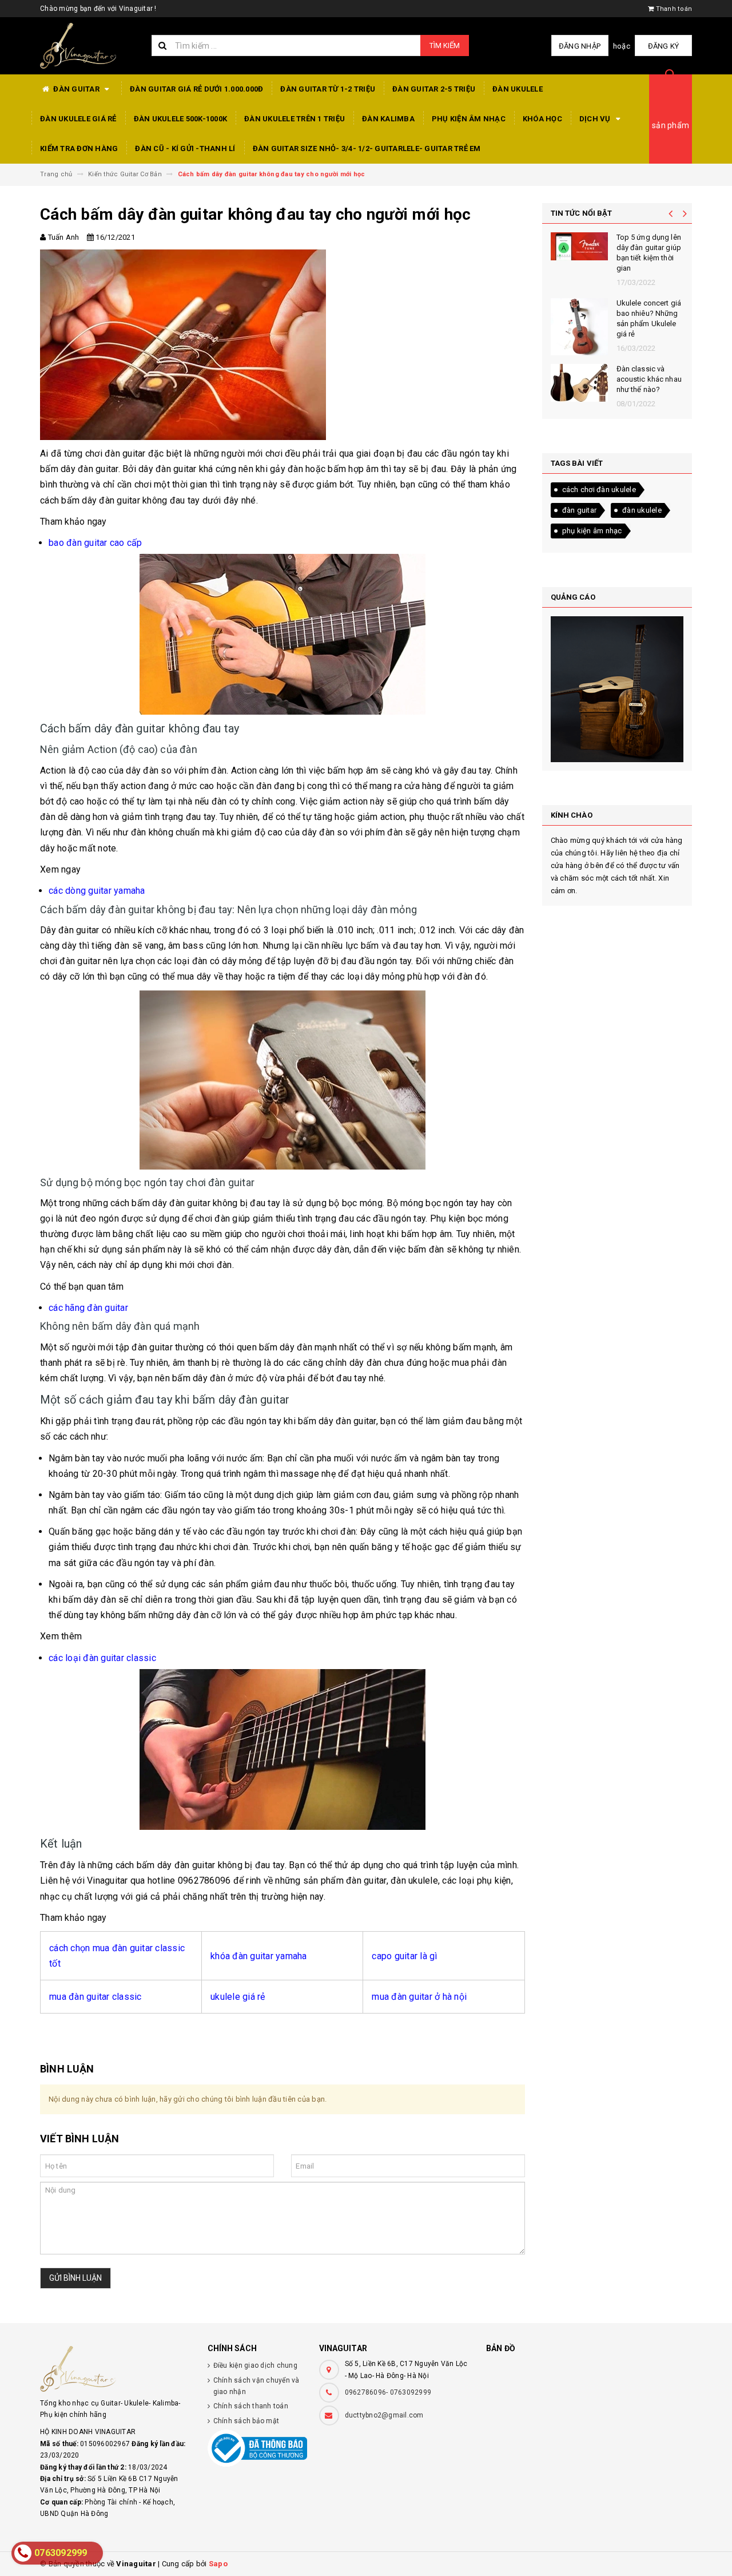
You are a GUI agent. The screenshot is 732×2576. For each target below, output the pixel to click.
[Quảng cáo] (617, 689)
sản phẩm (671, 125)
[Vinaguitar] (115, 2369)
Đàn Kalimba (388, 119)
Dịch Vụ (596, 119)
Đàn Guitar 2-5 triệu (434, 89)
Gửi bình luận (75, 2278)
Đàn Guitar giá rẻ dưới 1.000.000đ (196, 89)
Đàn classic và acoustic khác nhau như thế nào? (649, 379)
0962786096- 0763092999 (388, 2392)
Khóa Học (542, 119)
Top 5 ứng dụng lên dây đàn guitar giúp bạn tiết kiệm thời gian (649, 253)
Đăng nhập (580, 46)
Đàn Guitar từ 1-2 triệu (328, 89)
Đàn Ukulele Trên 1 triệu (295, 119)
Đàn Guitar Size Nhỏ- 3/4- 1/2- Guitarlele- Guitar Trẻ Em (367, 148)
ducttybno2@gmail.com (384, 2415)
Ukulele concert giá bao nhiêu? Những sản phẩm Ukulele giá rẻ (649, 319)
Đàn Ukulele (518, 89)
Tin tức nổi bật (582, 213)
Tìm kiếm (445, 45)
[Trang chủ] (87, 46)
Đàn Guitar (76, 89)
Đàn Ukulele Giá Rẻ (78, 119)
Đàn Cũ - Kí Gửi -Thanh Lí (185, 148)
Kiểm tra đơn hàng (79, 148)
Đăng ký (664, 46)
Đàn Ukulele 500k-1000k (181, 119)
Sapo (218, 2564)
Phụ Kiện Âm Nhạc (469, 119)
